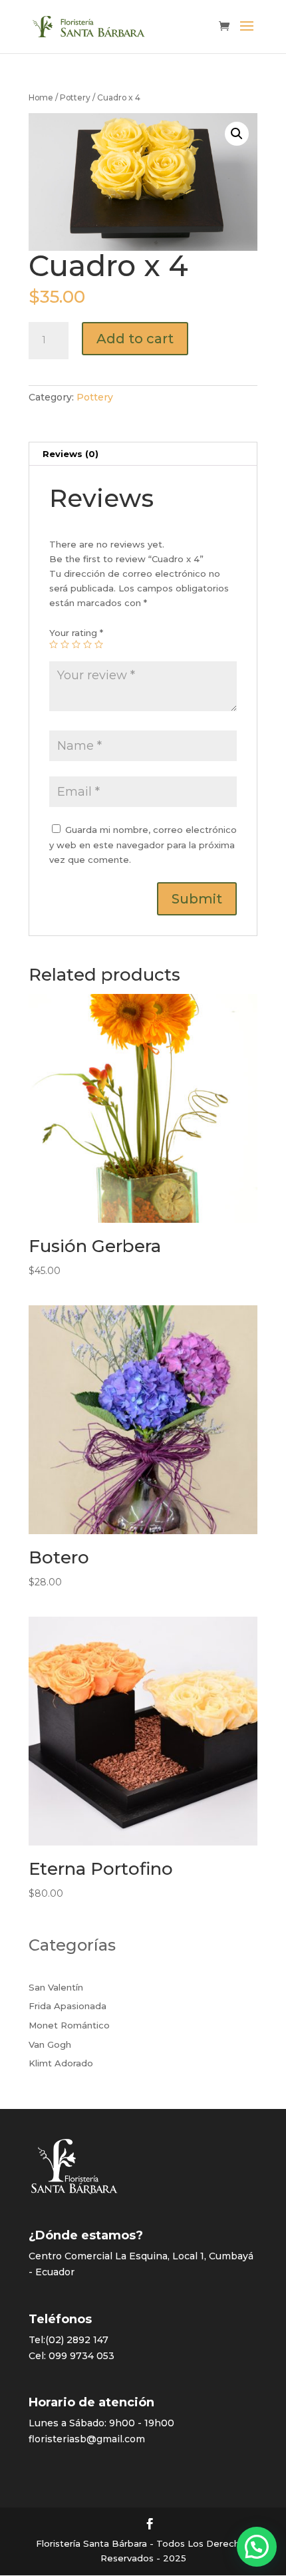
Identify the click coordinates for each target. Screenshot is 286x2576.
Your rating (76, 633)
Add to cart (135, 339)
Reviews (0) (71, 454)
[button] (257, 2547)
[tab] (143, 454)
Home (41, 97)
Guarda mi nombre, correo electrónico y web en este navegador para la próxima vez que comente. (143, 844)
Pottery (75, 97)
